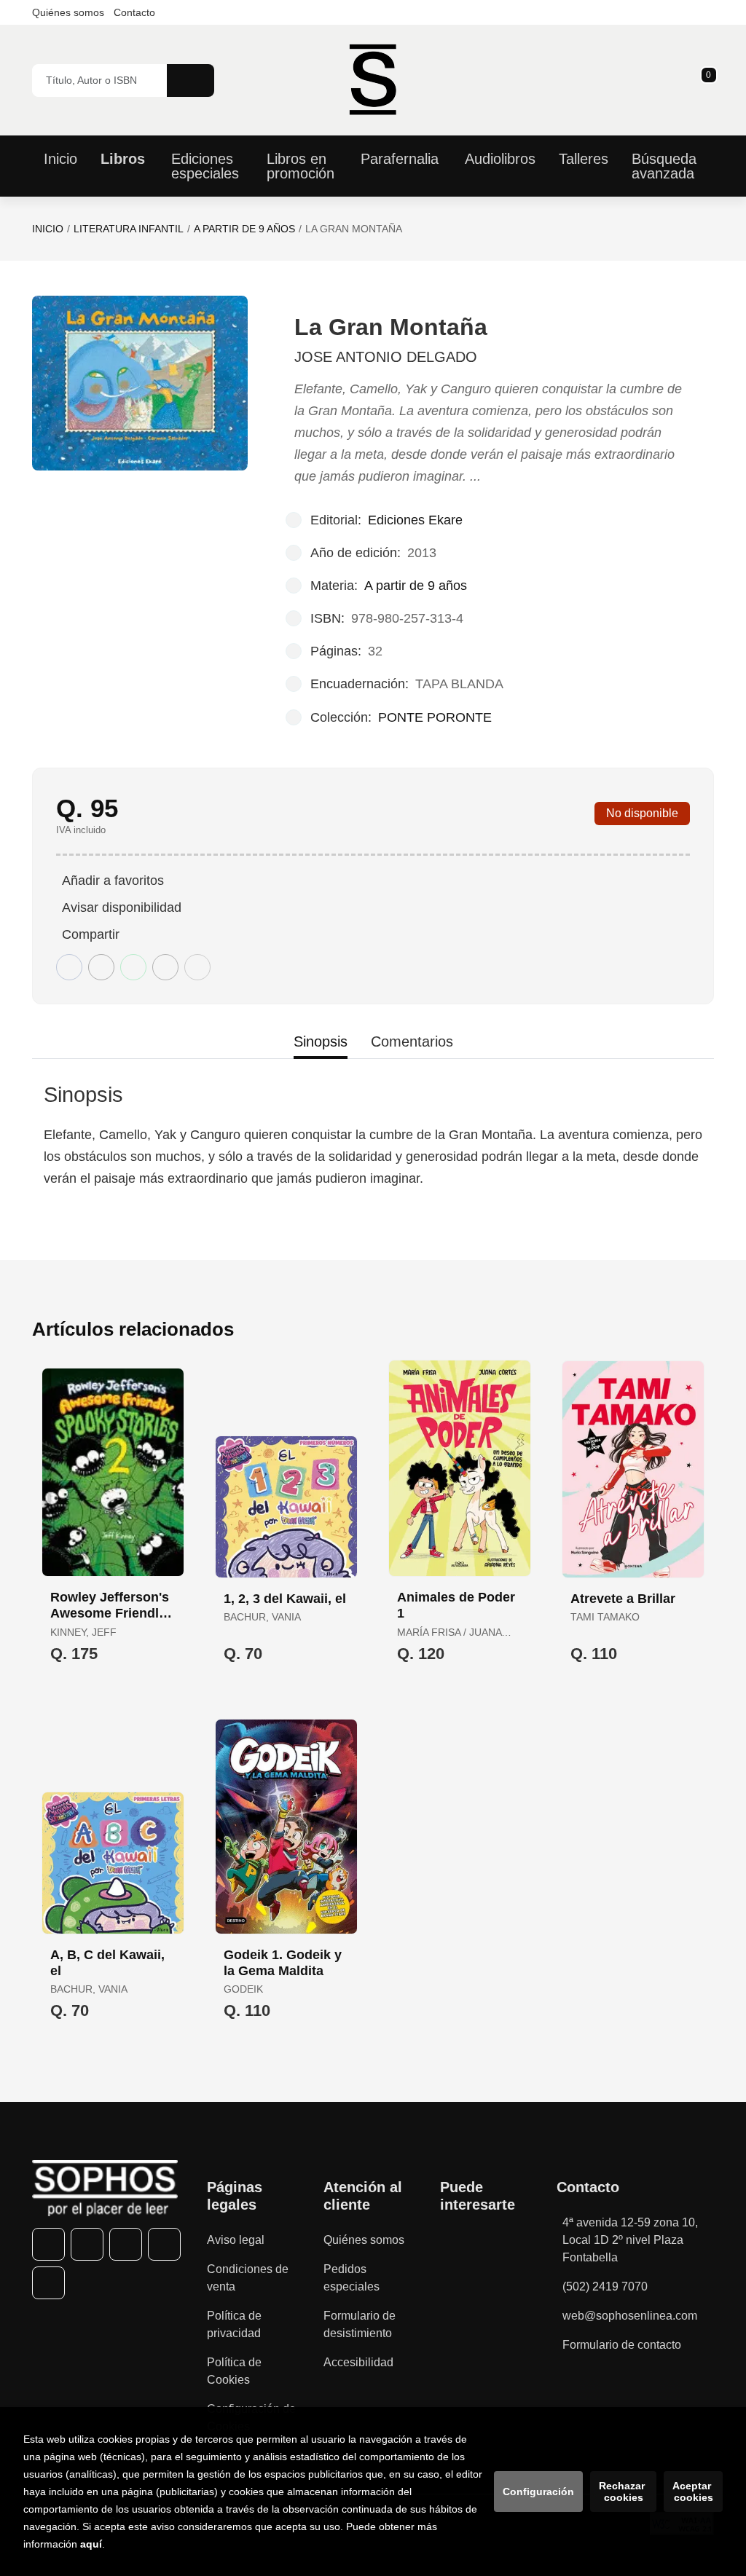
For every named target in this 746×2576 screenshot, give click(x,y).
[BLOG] (48, 2283)
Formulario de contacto (622, 2345)
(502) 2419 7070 (605, 2287)
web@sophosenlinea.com (630, 2316)
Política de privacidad (234, 2324)
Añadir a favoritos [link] (113, 881)
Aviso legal (236, 2240)
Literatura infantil (129, 229)
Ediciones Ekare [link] (415, 520)
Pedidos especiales (352, 2278)
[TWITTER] (87, 2244)
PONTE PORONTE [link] (435, 717)
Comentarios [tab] (412, 1041)
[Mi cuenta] (710, 80)
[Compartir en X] (101, 967)
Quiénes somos (68, 12)
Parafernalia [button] (400, 159)
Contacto (134, 12)
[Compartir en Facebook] (69, 967)
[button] (704, 80)
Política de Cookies (234, 2371)
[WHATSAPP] (164, 2244)
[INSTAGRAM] (126, 2244)
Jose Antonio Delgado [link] (386, 357)
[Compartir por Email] (165, 967)
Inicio (48, 229)
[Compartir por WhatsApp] (133, 967)
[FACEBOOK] (48, 2244)
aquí (91, 2544)
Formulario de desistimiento (360, 2324)
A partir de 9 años (244, 229)
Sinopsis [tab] (321, 1041)
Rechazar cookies (623, 2492)
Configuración (538, 2492)
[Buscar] (191, 80)
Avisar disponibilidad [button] (122, 907)
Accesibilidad (358, 2362)
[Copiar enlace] (197, 967)
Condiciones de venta (248, 2278)
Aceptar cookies (693, 2492)
